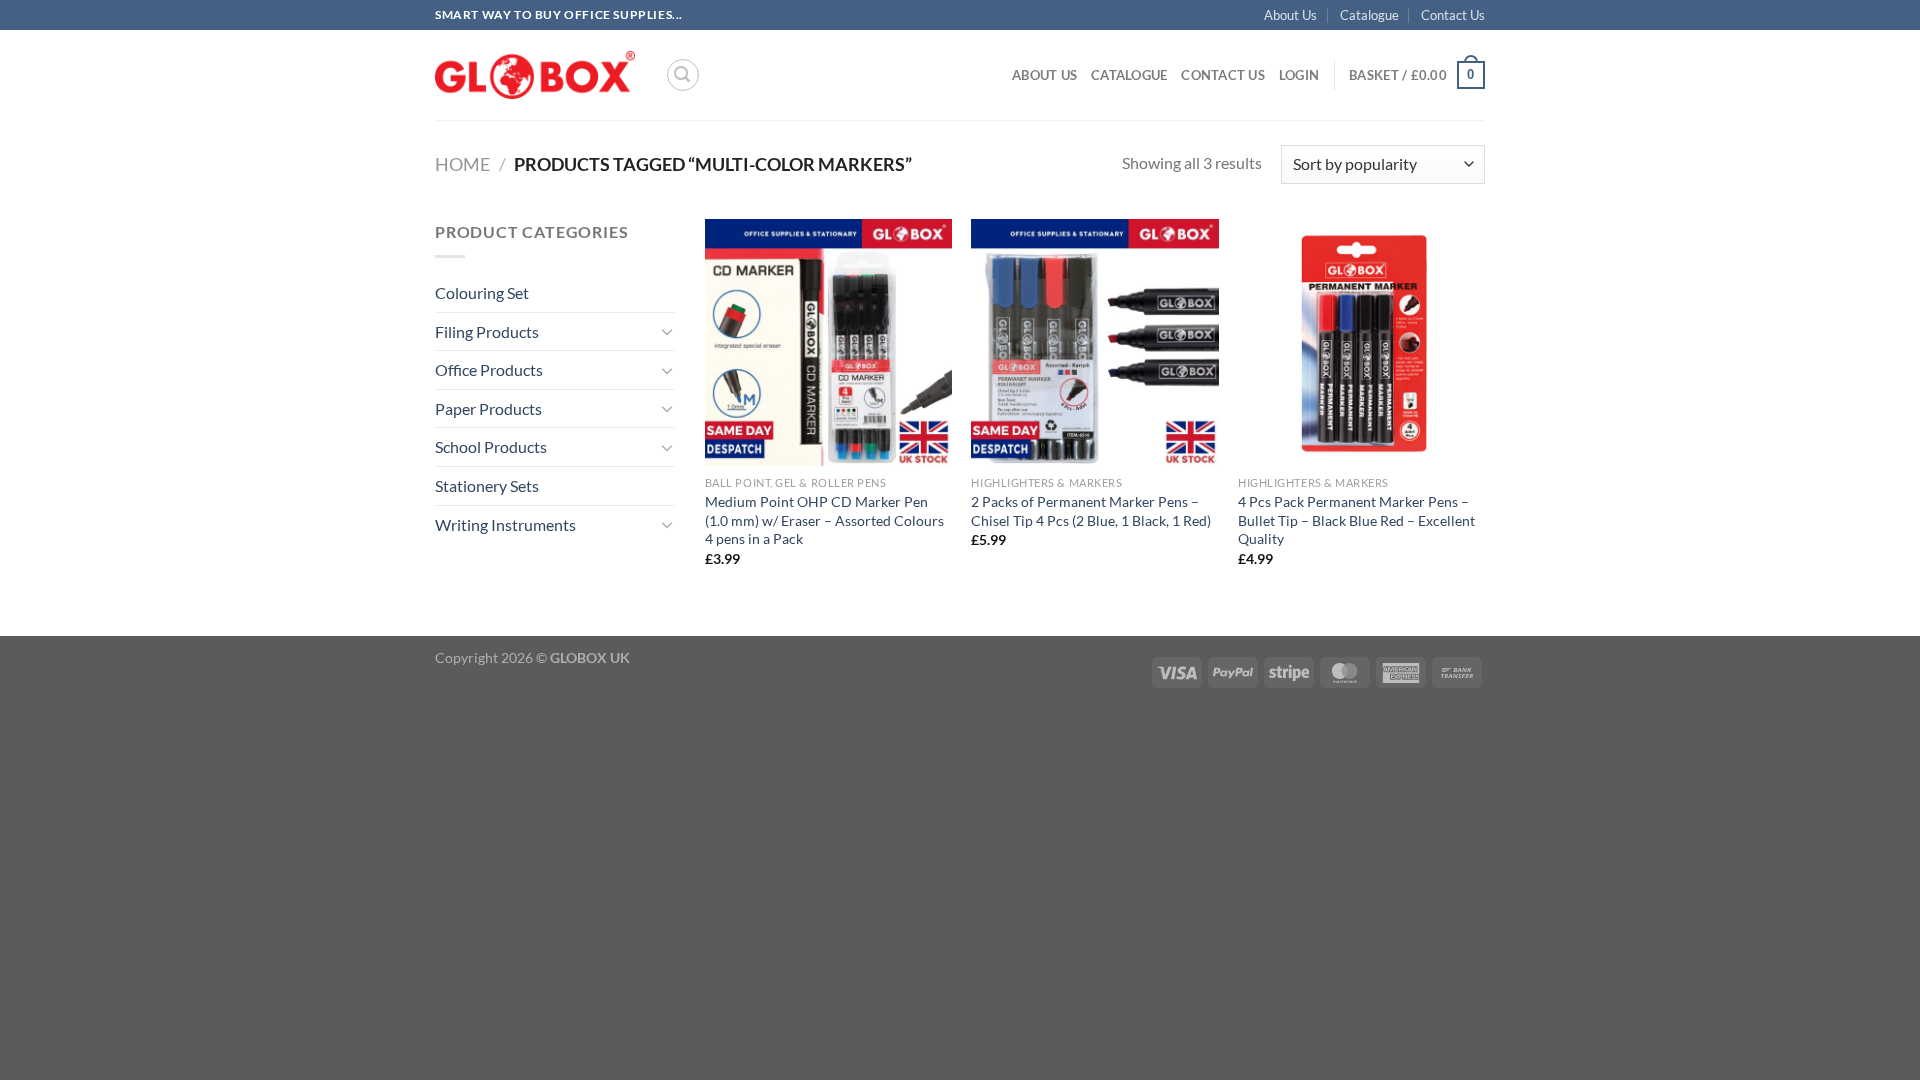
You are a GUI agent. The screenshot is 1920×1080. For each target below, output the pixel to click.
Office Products (489, 369)
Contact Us (1453, 15)
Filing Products (487, 331)
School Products (491, 446)
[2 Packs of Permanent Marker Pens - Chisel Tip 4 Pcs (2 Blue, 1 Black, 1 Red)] (1094, 342)
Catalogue (1369, 15)
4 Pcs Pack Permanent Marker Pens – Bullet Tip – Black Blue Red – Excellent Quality (1356, 520)
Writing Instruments (505, 524)
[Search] (683, 75)
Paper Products (488, 408)
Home (462, 164)
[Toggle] (667, 331)
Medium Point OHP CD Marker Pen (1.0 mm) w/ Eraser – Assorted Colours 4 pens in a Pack (824, 520)
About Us (1290, 15)
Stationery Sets (487, 485)
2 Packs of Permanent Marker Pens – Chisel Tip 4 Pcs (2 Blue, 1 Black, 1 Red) (1091, 511)
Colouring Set (482, 292)
